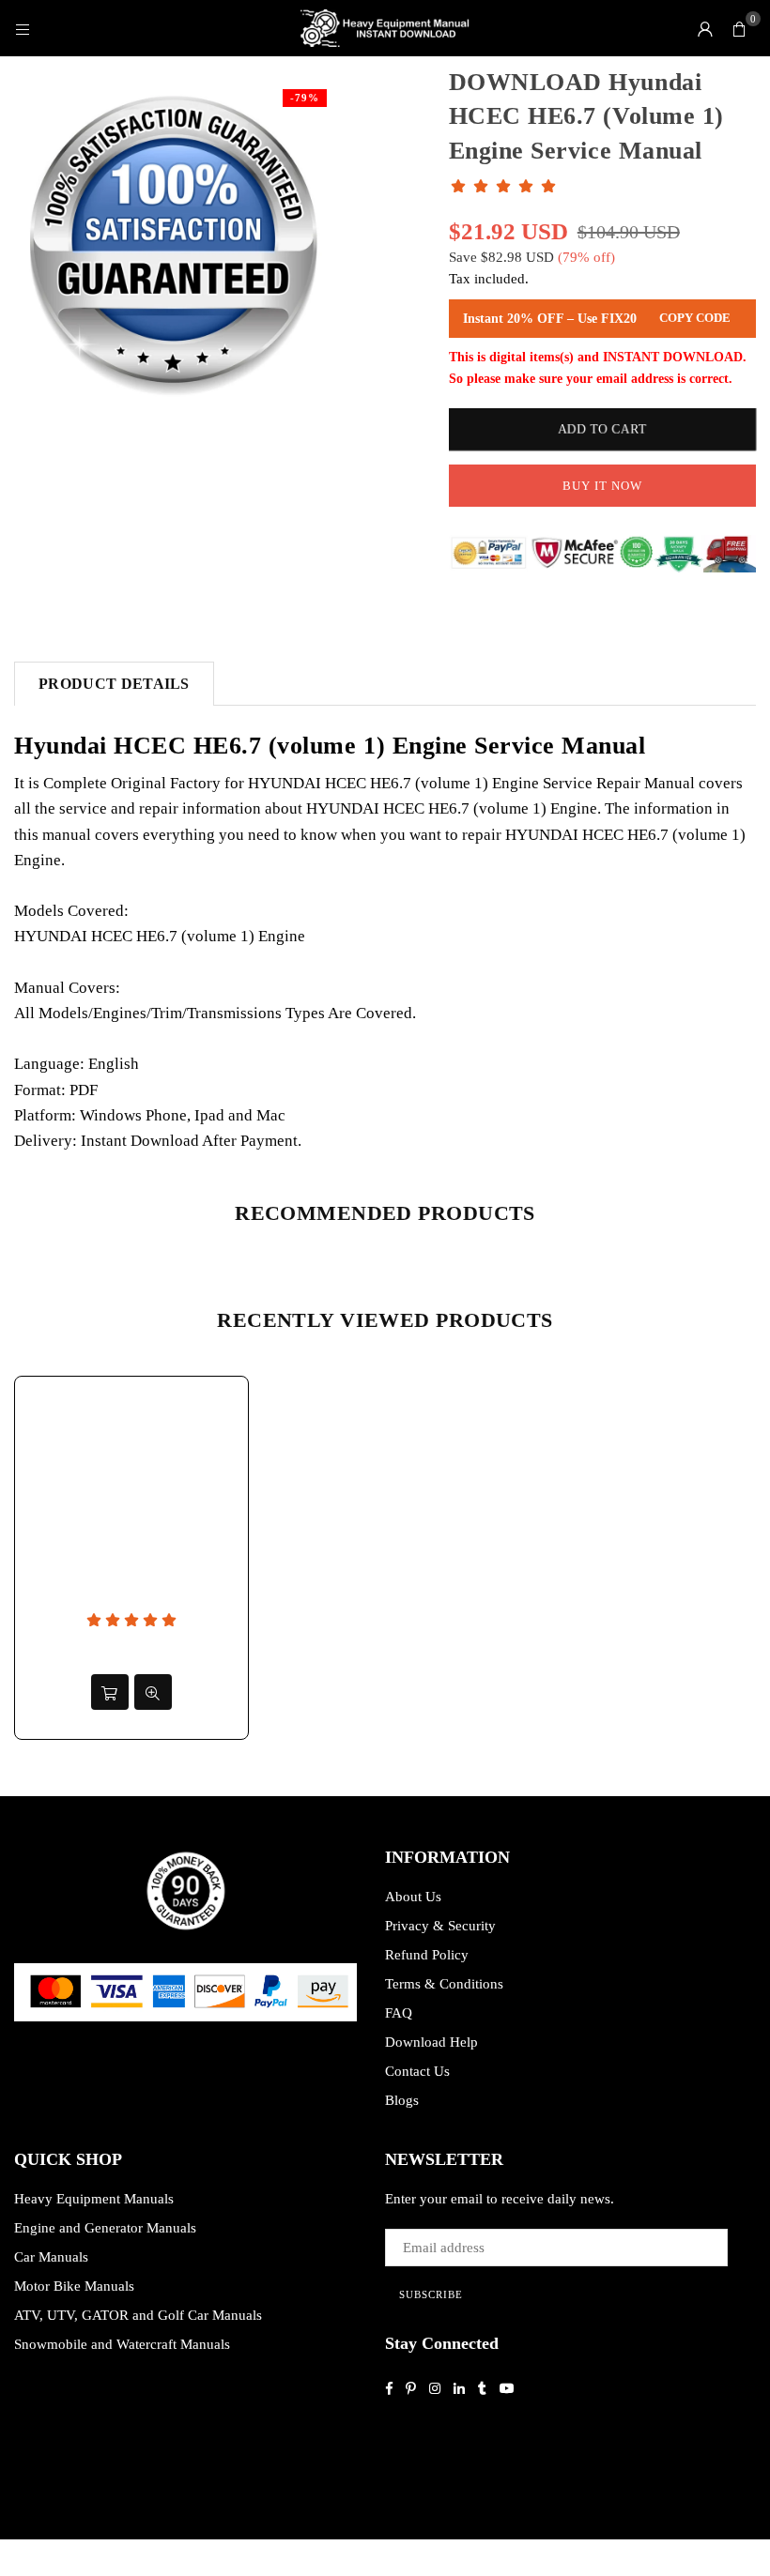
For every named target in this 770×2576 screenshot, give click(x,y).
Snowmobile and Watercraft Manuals (122, 2344)
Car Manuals (51, 2257)
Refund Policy (427, 1955)
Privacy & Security (440, 1926)
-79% (305, 98)
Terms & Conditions (444, 1984)
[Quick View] (153, 1692)
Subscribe (431, 2294)
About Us (413, 1897)
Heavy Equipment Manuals (94, 2199)
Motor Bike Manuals (74, 2286)
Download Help (431, 2042)
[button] (739, 28)
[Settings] (705, 28)
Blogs (402, 2100)
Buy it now (602, 486)
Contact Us (417, 2071)
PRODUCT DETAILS (114, 684)
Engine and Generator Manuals (105, 2228)
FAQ (399, 2013)
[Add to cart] (110, 1692)
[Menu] (23, 28)
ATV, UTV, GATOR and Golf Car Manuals (138, 2315)
